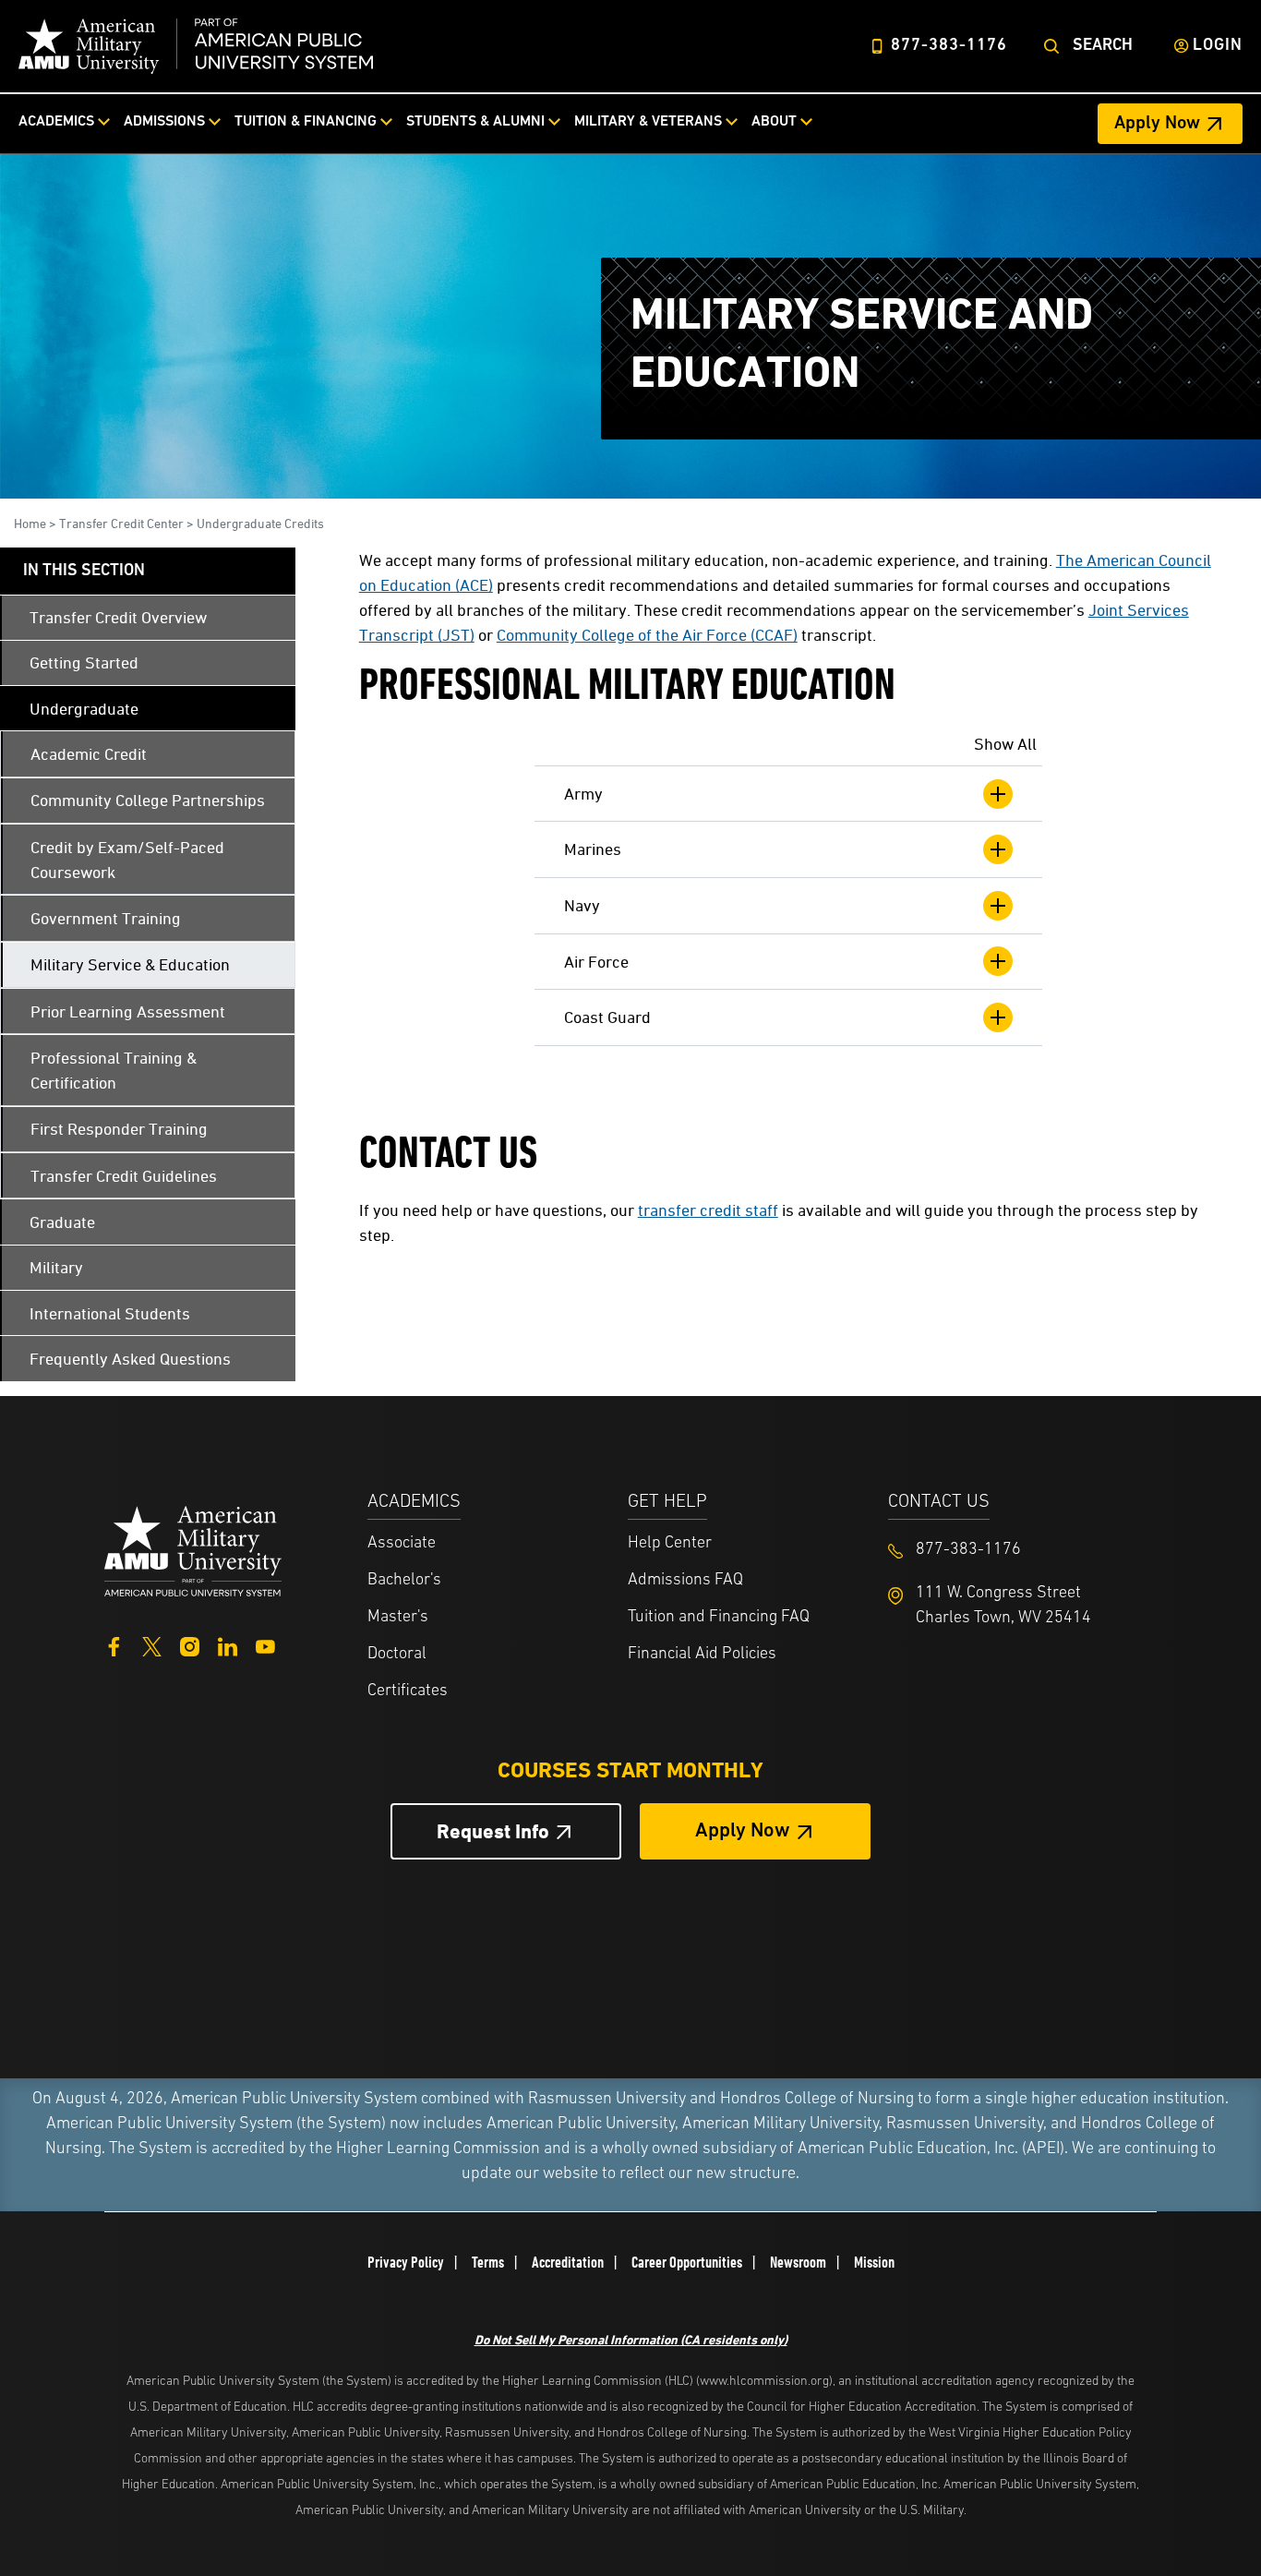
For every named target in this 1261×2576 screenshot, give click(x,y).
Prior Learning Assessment (128, 1011)
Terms (488, 2262)
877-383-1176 (949, 46)
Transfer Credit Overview (118, 617)
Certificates (408, 1691)
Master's (398, 1618)
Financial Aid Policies (702, 1655)
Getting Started (84, 662)
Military (56, 1267)
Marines (593, 849)
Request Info (493, 1831)
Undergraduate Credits (260, 523)
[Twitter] (152, 1645)
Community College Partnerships (148, 800)
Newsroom (798, 2262)
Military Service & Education (130, 964)
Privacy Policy (406, 2262)
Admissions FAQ (685, 1581)
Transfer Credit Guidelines (124, 1176)
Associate (402, 1544)
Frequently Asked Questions (130, 1359)
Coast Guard (607, 1017)
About (774, 122)
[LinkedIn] (228, 1645)
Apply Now (1157, 124)
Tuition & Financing (306, 122)
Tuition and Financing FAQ (719, 1618)
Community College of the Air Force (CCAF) (647, 635)
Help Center (670, 1544)
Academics (56, 122)
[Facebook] (114, 1645)
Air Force (596, 962)
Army (583, 794)
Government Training (106, 918)
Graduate (62, 1222)
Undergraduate (84, 709)
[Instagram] (190, 1645)
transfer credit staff (708, 1210)
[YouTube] (265, 1645)
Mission (874, 2262)
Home (30, 523)
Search (1103, 46)
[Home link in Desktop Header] (196, 46)
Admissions (164, 122)
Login (1218, 46)
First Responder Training (119, 1129)
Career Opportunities (687, 2262)
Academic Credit (89, 754)
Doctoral (397, 1655)
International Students (110, 1313)
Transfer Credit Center (121, 523)
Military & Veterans (648, 122)
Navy (582, 905)
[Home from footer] (193, 1549)
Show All (1005, 744)
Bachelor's (404, 1581)
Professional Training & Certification (114, 1070)
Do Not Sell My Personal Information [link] (631, 2339)
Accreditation (568, 2262)
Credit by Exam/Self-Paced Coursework (127, 860)
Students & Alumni (475, 122)
